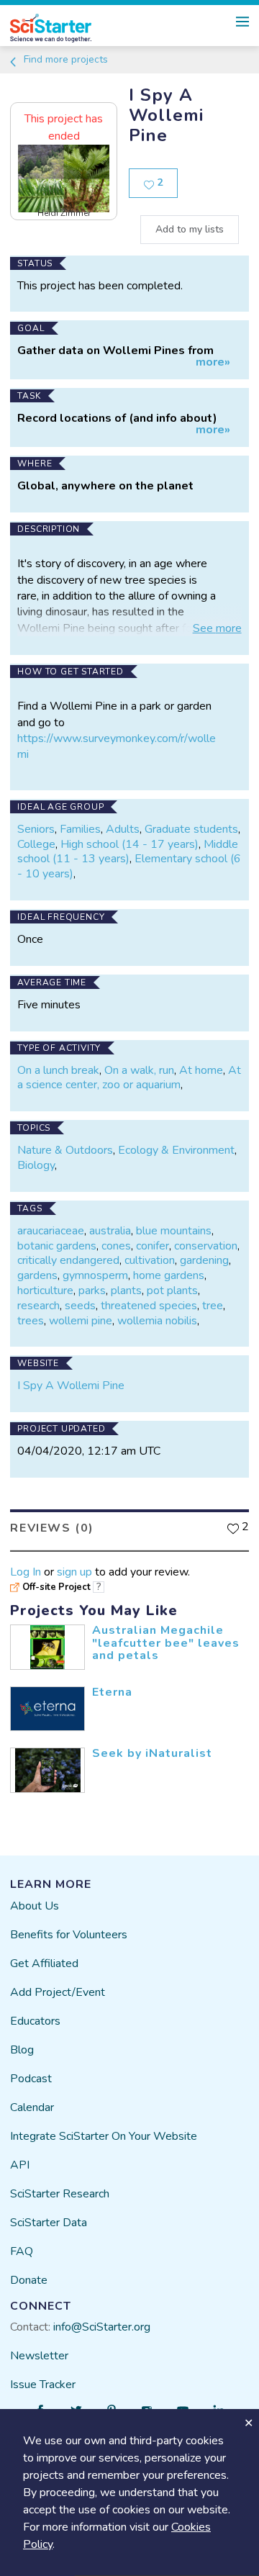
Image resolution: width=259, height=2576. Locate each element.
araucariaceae (51, 1231)
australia (110, 1231)
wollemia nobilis (157, 1321)
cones (116, 1246)
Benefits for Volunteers (69, 1935)
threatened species (149, 1306)
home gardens (169, 1275)
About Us (35, 1906)
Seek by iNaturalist (152, 1753)
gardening (204, 1260)
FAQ (22, 2251)
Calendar (32, 2107)
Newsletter (39, 2356)
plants (126, 1291)
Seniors (36, 829)
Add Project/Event (58, 1992)
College (36, 844)
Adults (123, 829)
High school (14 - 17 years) (129, 844)
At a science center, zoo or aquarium (129, 1078)
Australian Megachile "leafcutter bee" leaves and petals (166, 1643)
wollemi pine (81, 1321)
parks (92, 1291)
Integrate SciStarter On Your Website (104, 2136)
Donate (29, 2280)
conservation (206, 1246)
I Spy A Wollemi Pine (71, 1386)
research (38, 1306)
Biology (36, 1165)
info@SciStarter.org (102, 2327)
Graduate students (191, 829)
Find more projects (64, 59)
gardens (37, 1275)
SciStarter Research (60, 2194)
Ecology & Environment (176, 1150)
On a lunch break (58, 1070)
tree (213, 1306)
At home (201, 1070)
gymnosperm (95, 1275)
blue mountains (174, 1231)
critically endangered (68, 1260)
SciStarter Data (49, 2223)
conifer (153, 1246)
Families (80, 829)
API (20, 2165)
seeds (80, 1306)
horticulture (45, 1291)
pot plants (172, 1291)
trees (31, 1321)
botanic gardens (57, 1246)
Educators (35, 2021)
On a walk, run (139, 1070)
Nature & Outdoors (65, 1150)
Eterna (112, 1692)
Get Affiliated (44, 1963)
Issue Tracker (43, 2385)
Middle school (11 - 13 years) (128, 852)
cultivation (150, 1260)
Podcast (31, 2079)
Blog (22, 2050)
